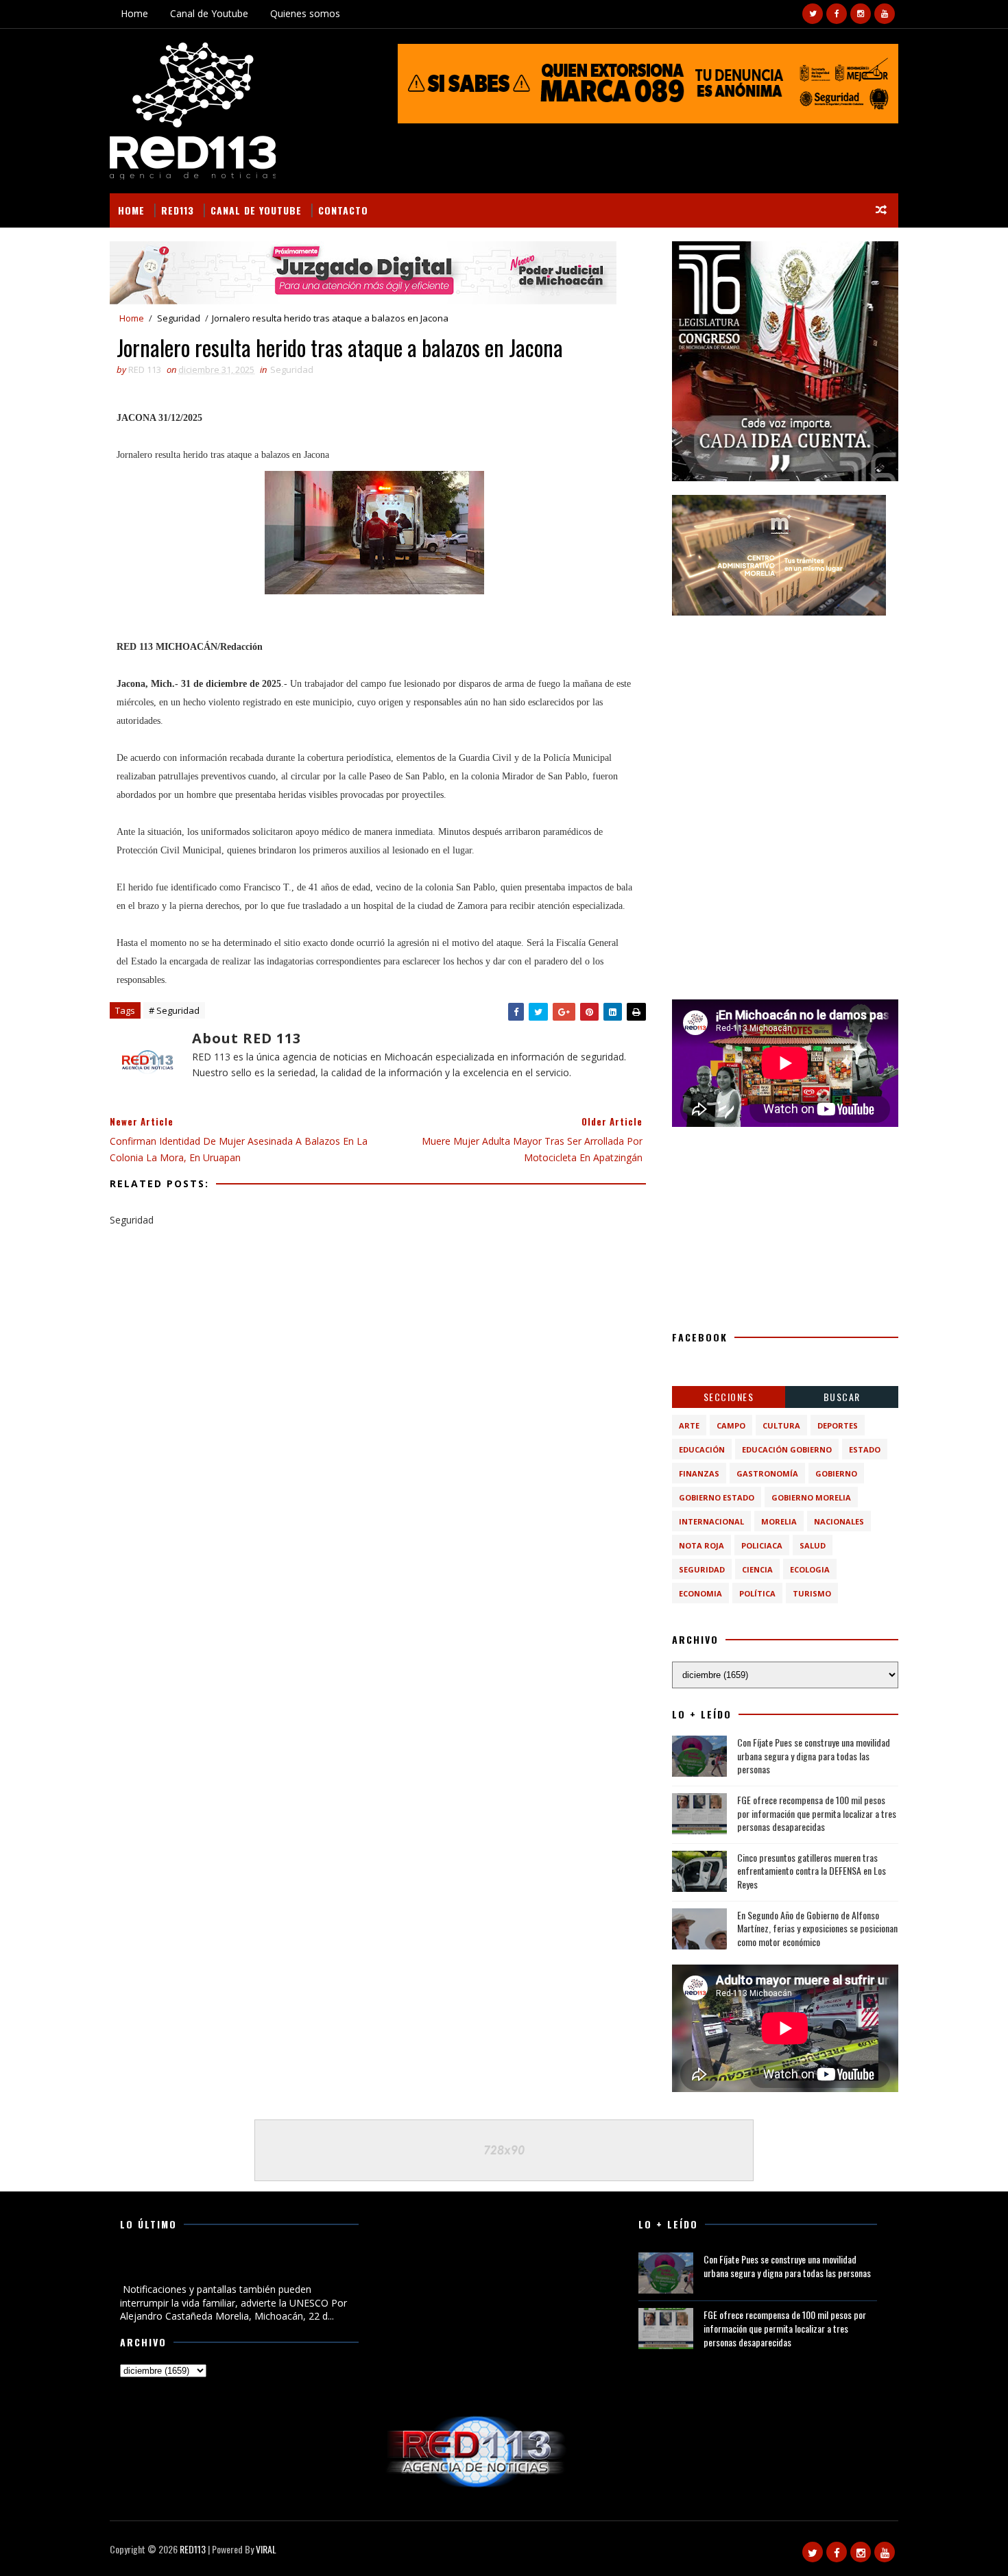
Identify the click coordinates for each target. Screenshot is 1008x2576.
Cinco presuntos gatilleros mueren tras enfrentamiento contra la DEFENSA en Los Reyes (812, 1871)
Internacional (711, 1521)
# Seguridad (174, 1010)
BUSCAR (842, 1397)
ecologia (810, 1569)
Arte (689, 1425)
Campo (731, 1425)
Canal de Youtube (209, 13)
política (757, 1593)
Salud (813, 1545)
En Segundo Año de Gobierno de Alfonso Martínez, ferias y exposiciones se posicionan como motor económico (817, 1928)
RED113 (178, 210)
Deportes (838, 1425)
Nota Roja (701, 1545)
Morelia (779, 1521)
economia (700, 1593)
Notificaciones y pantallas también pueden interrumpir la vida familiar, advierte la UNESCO (239, 2266)
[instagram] (861, 14)
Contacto (343, 210)
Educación (702, 1449)
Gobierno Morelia (811, 1497)
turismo (812, 1593)
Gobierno (836, 1473)
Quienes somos (305, 13)
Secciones (729, 1397)
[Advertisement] (785, 715)
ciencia (757, 1569)
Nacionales (839, 1521)
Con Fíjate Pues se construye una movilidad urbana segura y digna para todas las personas (814, 1755)
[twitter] (813, 14)
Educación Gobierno (787, 1449)
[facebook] (837, 14)
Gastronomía (767, 1473)
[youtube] (885, 14)
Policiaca (762, 1545)
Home (134, 13)
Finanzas (699, 1473)
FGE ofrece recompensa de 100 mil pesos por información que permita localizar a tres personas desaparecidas (817, 1813)
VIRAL (266, 2549)
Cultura (781, 1425)
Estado (865, 1449)
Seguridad (179, 318)
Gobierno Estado (717, 1497)
